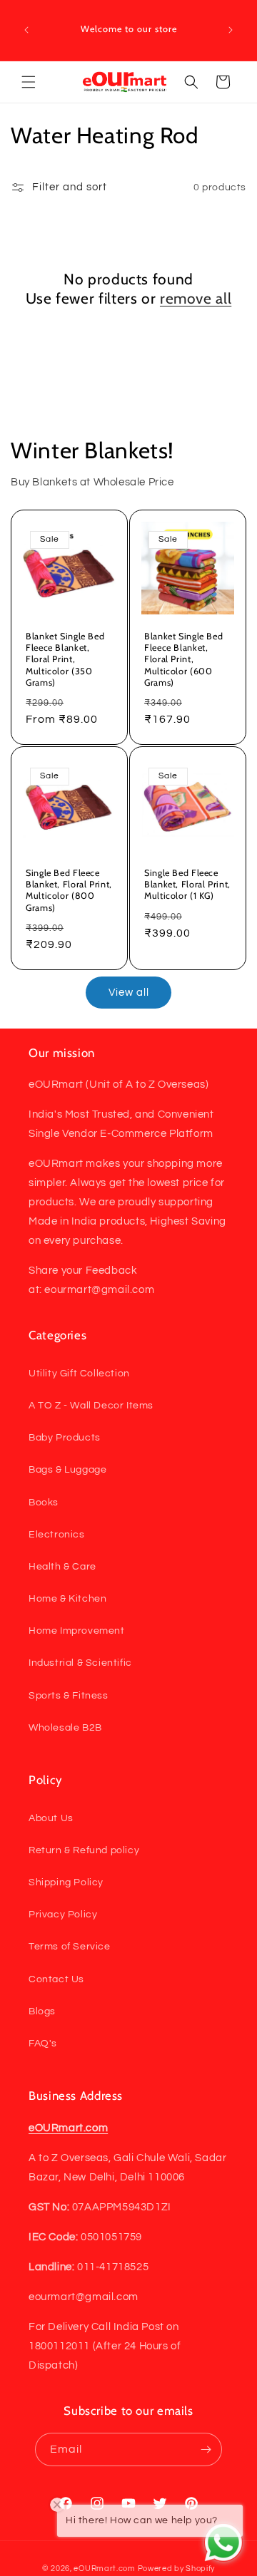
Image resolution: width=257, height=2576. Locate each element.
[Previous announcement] (26, 30)
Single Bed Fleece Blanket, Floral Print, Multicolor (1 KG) (187, 884)
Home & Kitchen (67, 1599)
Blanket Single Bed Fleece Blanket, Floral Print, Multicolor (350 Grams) (65, 659)
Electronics (57, 1535)
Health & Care (62, 1567)
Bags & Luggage (67, 1470)
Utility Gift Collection (79, 1374)
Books (44, 1503)
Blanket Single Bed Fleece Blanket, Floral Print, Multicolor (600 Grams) (183, 659)
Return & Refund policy (84, 1850)
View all (129, 993)
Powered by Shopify (177, 2569)
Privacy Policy (63, 1915)
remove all (196, 298)
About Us (51, 1818)
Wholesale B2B (65, 1728)
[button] (29, 82)
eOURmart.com (104, 2569)
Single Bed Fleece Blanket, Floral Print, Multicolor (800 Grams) (69, 890)
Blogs (42, 2011)
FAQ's (43, 2044)
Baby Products (65, 1438)
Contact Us (56, 1979)
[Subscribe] (206, 2449)
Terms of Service (70, 1947)
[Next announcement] (231, 30)
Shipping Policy (66, 1882)
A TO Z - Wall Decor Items (91, 1406)
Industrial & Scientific (80, 1663)
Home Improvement (77, 1631)
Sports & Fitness (69, 1696)
